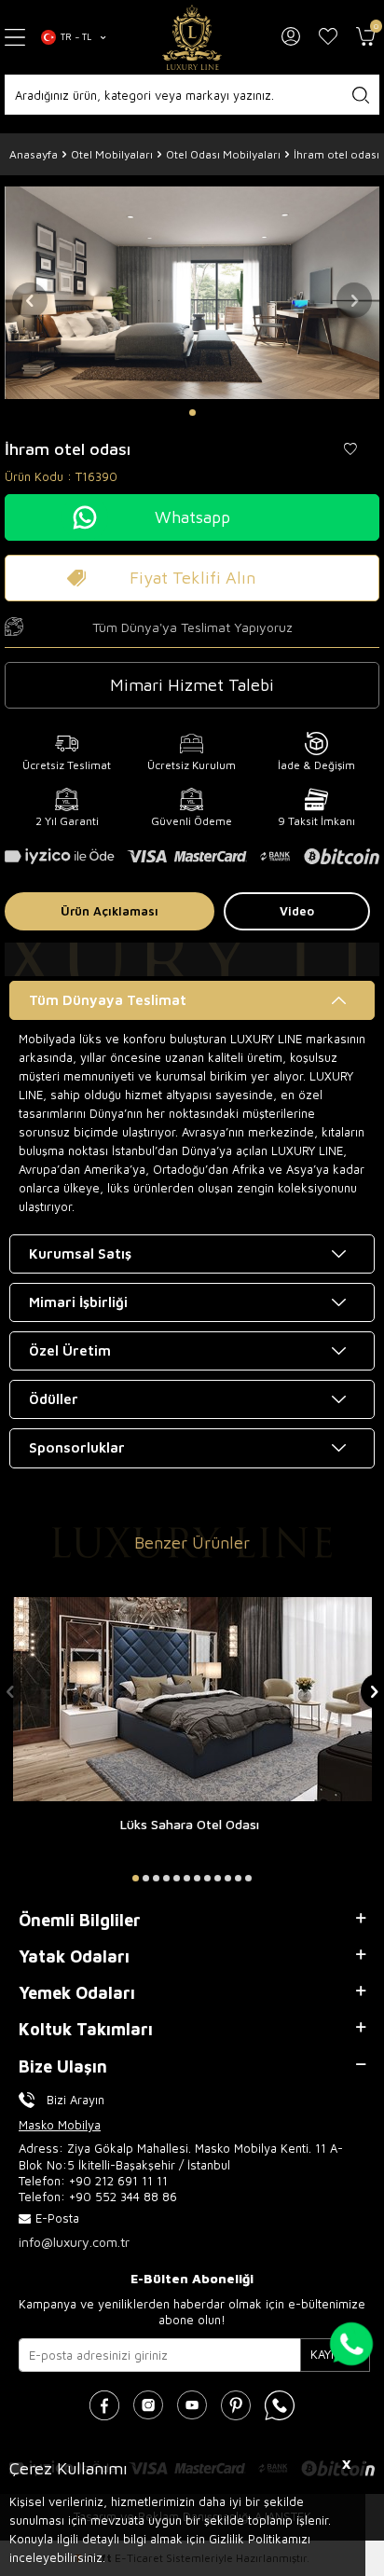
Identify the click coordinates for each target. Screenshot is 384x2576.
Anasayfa (34, 154)
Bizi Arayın (75, 2100)
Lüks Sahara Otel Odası (190, 1824)
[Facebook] (104, 2405)
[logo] (192, 37)
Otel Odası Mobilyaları (223, 154)
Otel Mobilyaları (112, 154)
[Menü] (16, 38)
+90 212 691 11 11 (118, 2181)
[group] (192, 292)
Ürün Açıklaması (110, 911)
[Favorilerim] (328, 37)
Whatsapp (192, 517)
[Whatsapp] (280, 2405)
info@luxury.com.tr (74, 2242)
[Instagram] (148, 2405)
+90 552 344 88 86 (123, 2197)
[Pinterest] (236, 2405)
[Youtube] (192, 2405)
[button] (192, 413)
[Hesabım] (291, 37)
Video (297, 911)
